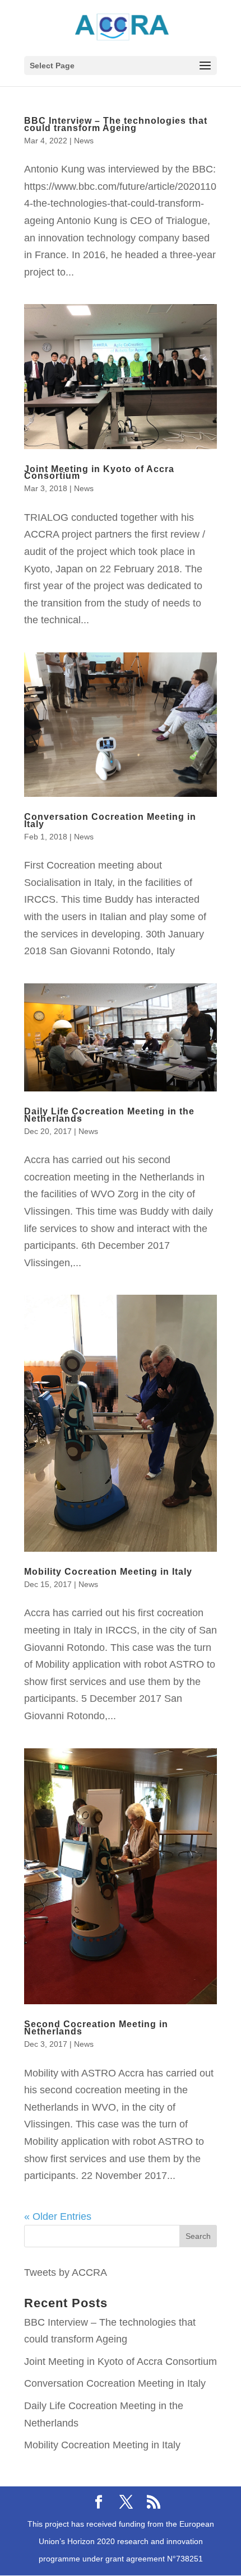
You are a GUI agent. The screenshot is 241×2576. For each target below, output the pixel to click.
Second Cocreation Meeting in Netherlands (96, 2028)
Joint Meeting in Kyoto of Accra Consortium (99, 473)
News (84, 141)
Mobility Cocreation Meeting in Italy (108, 1572)
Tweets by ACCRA (66, 2272)
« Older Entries (58, 2216)
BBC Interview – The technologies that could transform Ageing (116, 124)
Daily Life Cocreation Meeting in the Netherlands (109, 1115)
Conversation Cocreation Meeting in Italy (110, 820)
